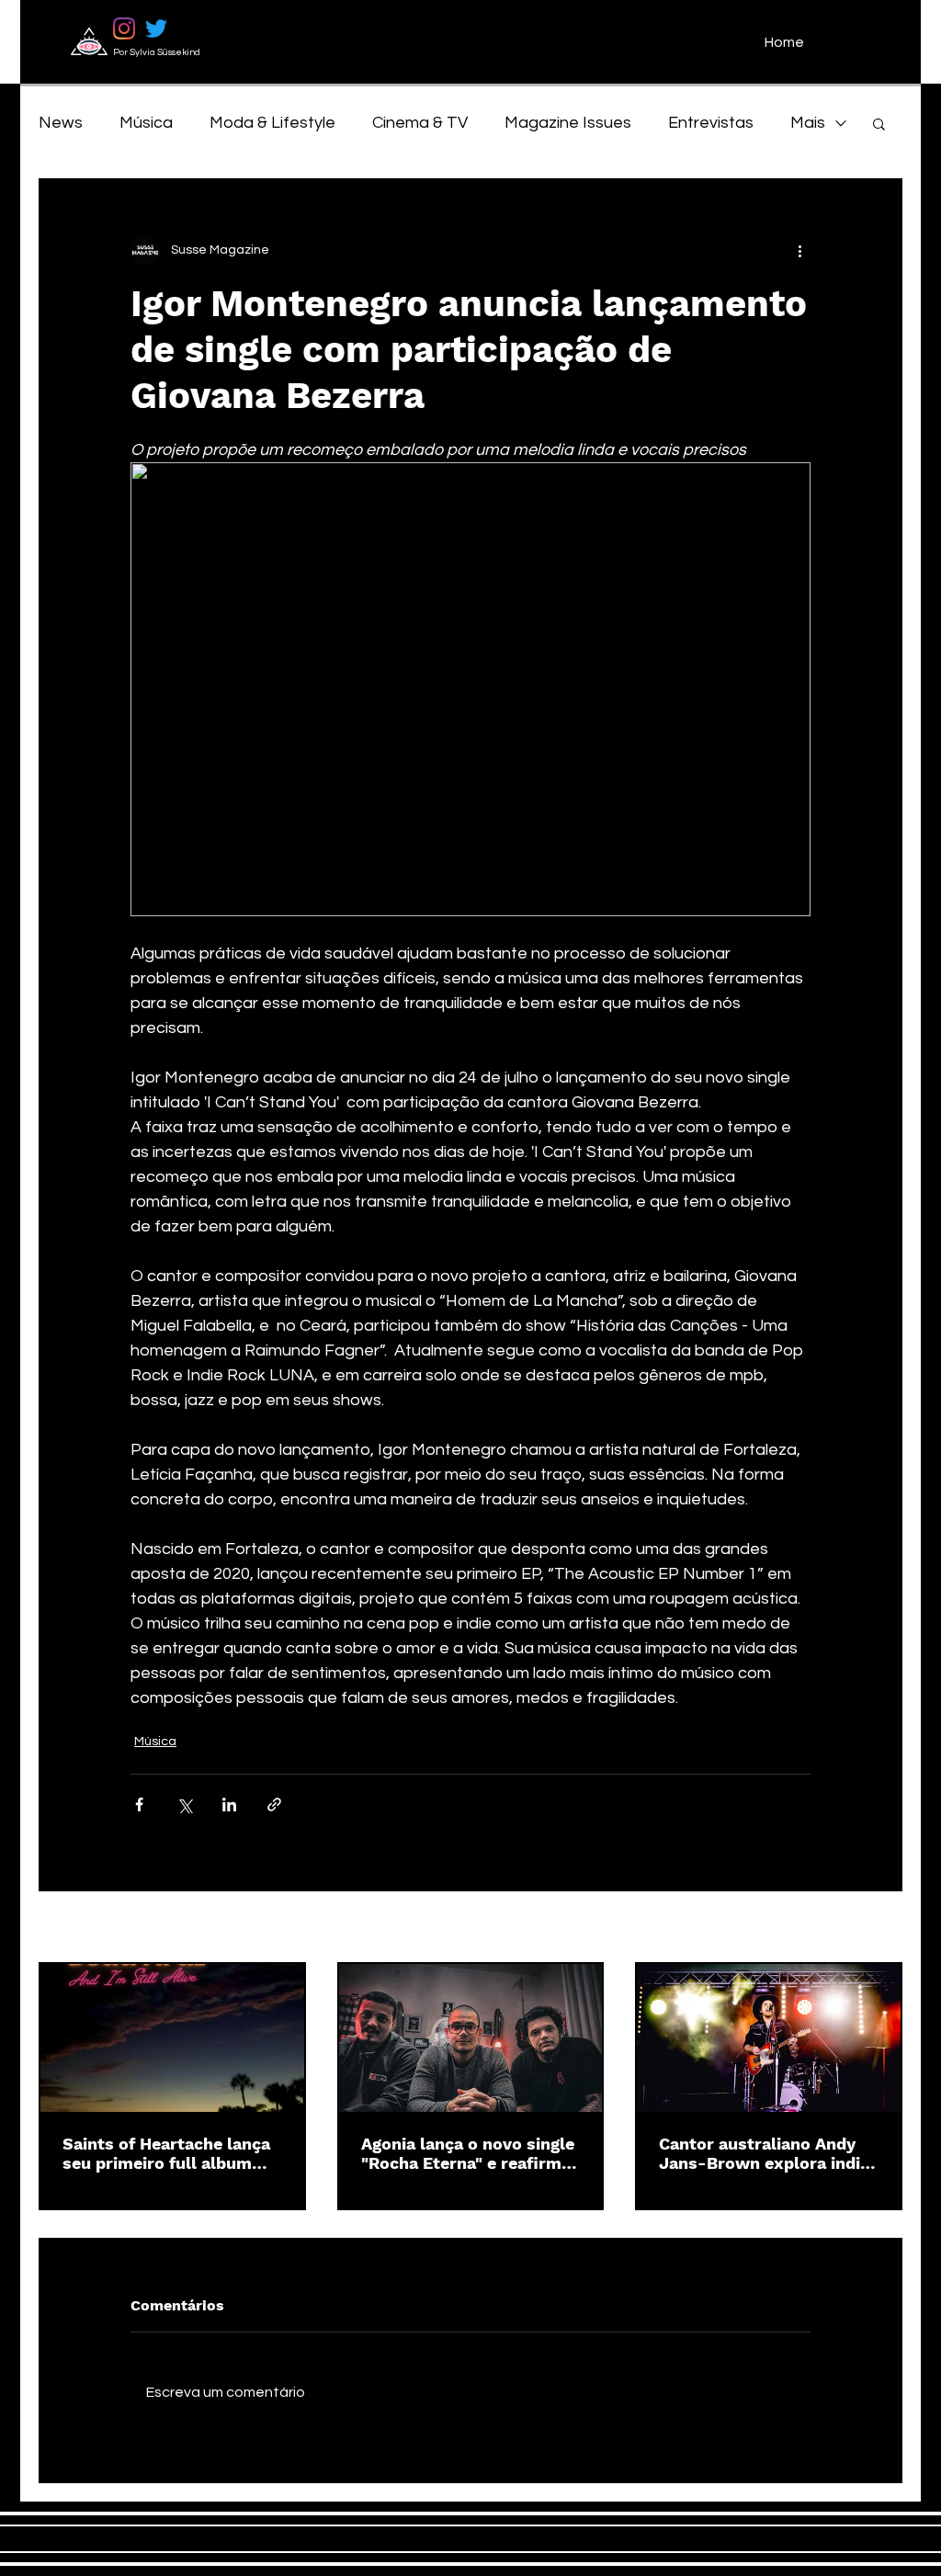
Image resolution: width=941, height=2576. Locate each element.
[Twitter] (156, 28)
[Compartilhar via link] (274, 1804)
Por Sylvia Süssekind (157, 52)
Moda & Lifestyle (272, 123)
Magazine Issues (568, 123)
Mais (808, 123)
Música (146, 123)
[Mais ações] (799, 250)
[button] (879, 123)
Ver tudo (877, 1928)
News (61, 123)
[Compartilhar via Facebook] (139, 1804)
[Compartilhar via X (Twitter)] (184, 1804)
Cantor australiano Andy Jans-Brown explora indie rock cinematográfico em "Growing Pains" (764, 2153)
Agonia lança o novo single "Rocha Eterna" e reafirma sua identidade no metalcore (468, 2153)
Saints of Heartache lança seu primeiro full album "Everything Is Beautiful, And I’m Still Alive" (166, 2153)
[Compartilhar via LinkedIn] (229, 1804)
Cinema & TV (420, 123)
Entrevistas (711, 123)
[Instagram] (124, 28)
